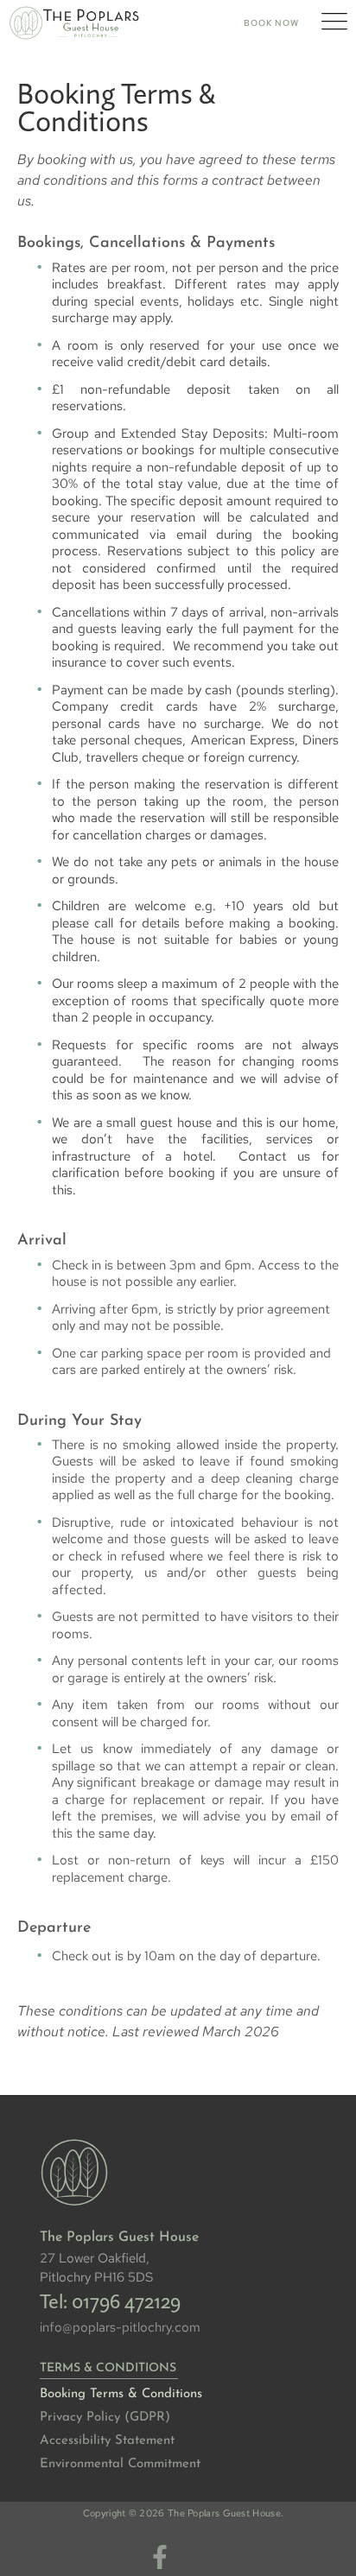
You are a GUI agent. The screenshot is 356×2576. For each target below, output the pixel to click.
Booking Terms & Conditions (121, 2394)
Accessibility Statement (107, 2441)
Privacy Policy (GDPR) (105, 2418)
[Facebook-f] (160, 2557)
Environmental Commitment (120, 2464)
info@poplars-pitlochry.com (120, 2327)
